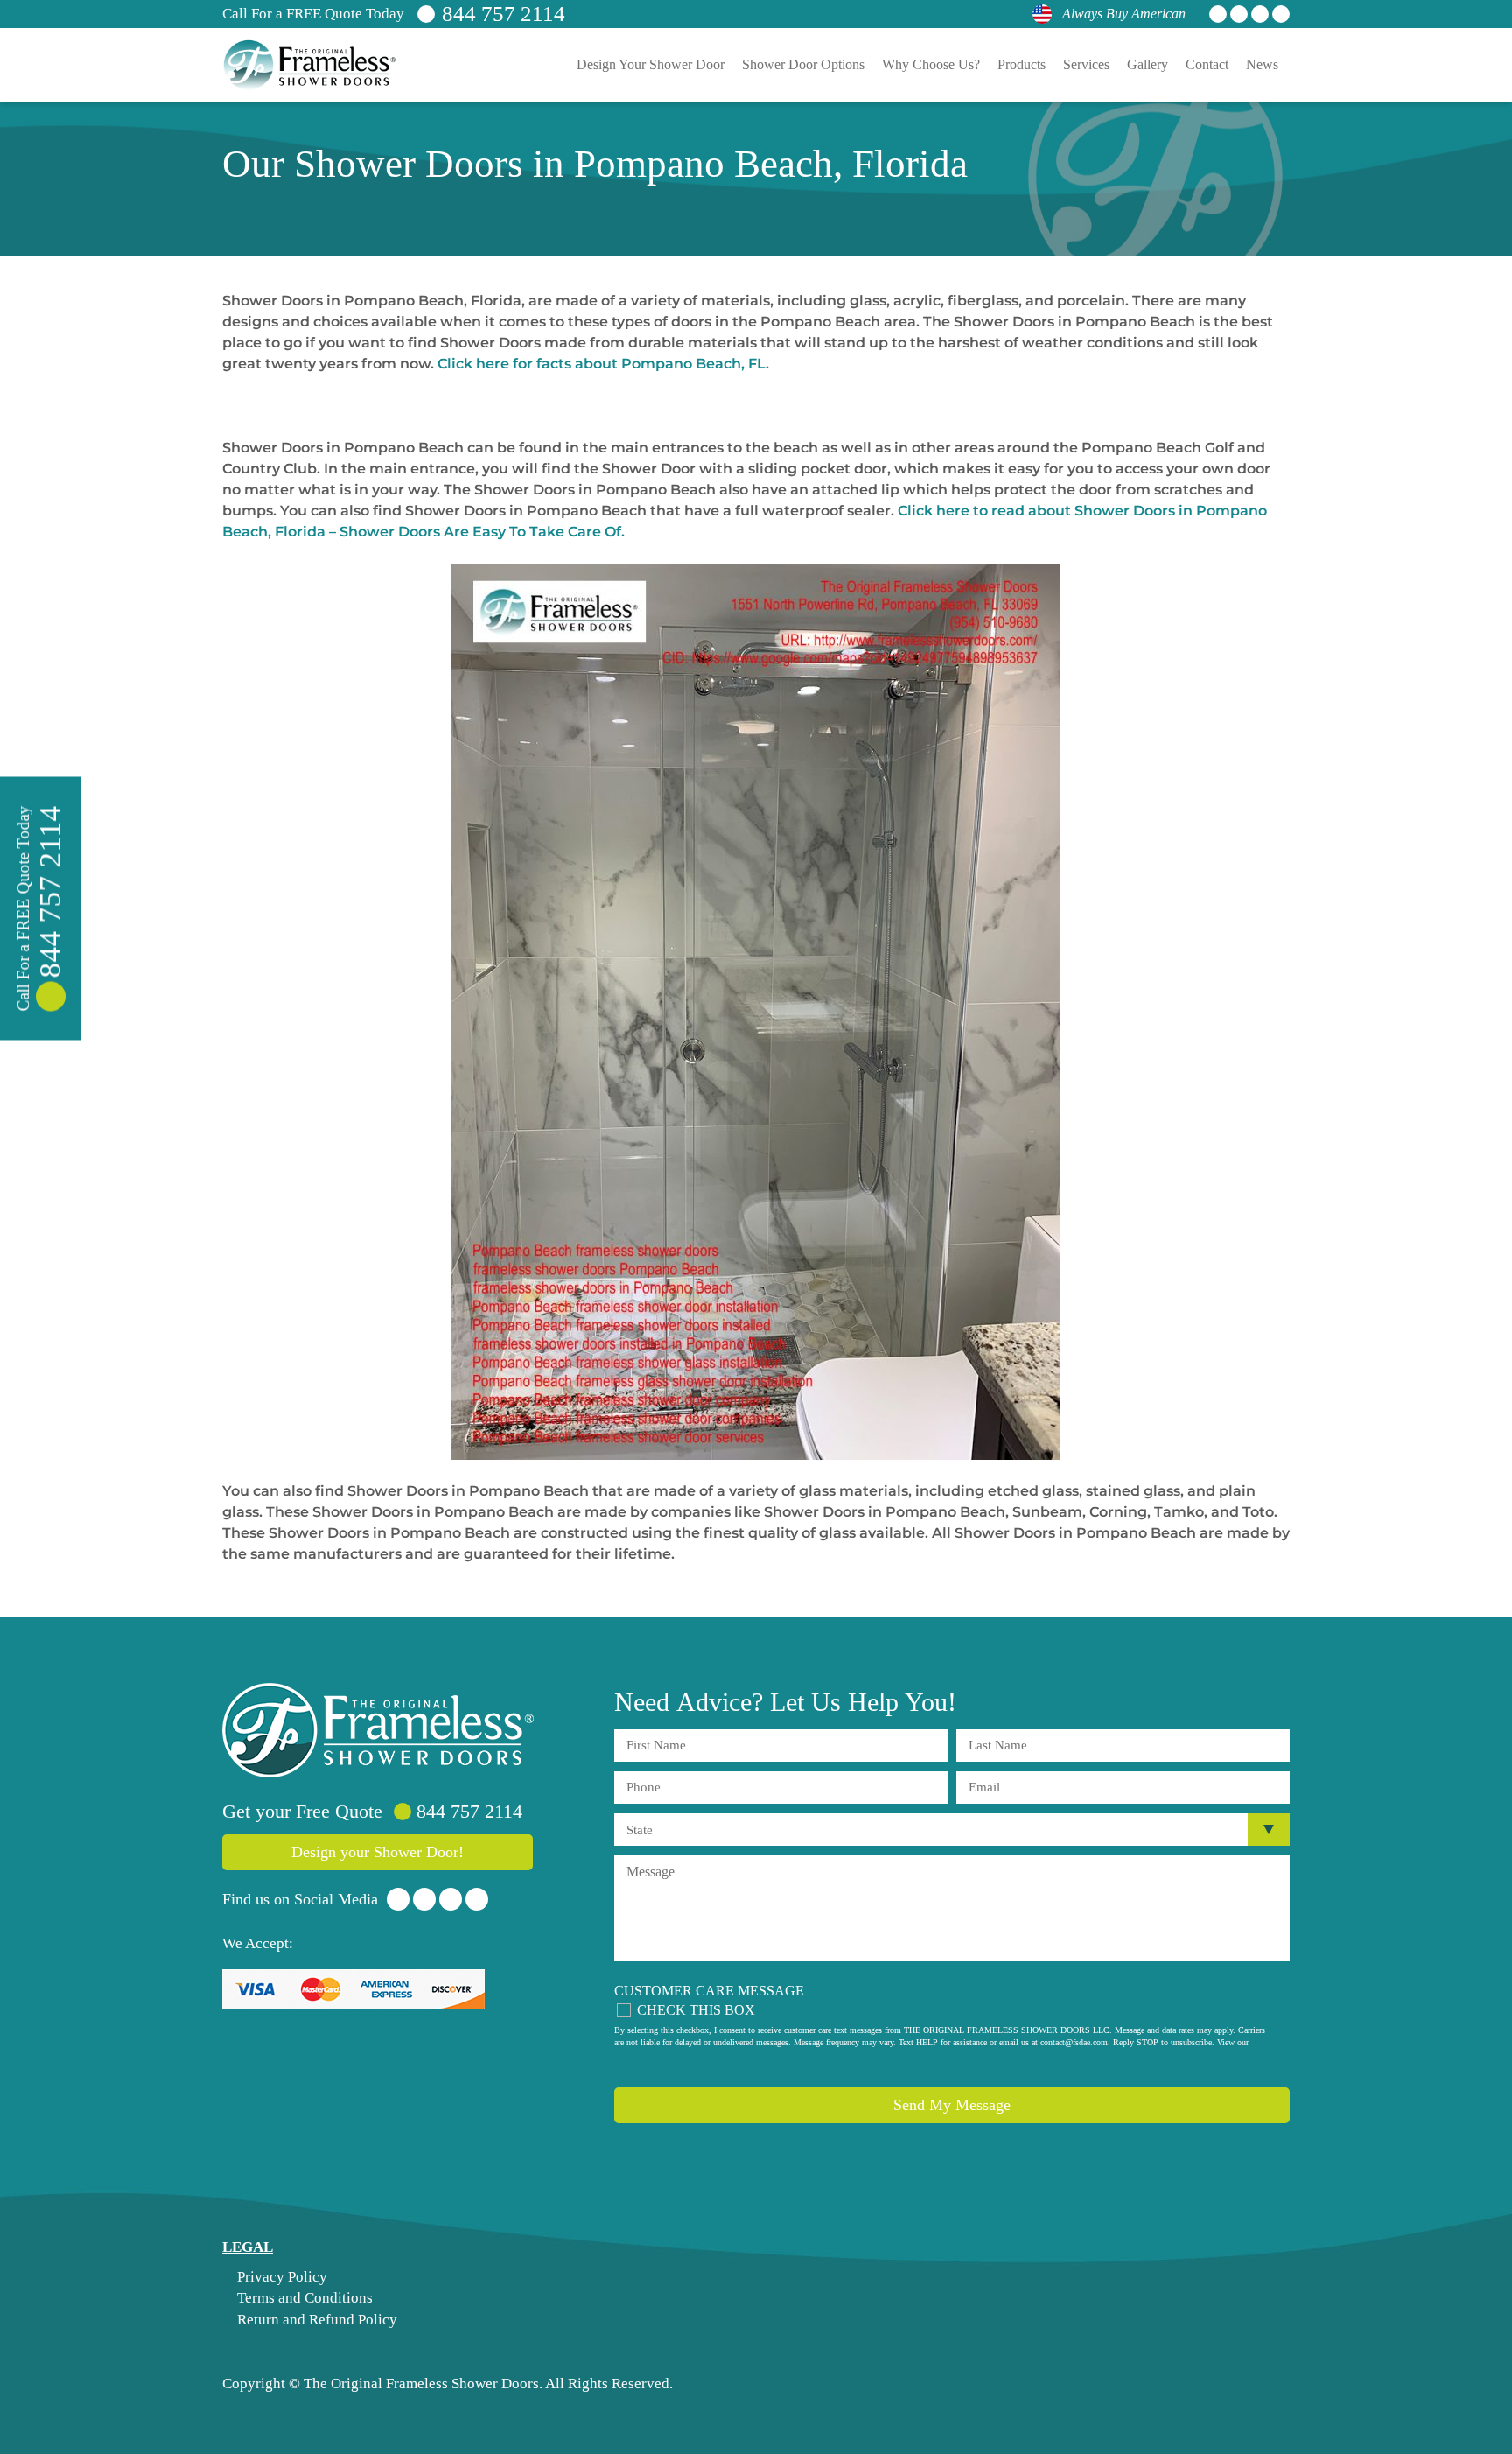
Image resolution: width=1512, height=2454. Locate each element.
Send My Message (952, 2105)
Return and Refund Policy (315, 2320)
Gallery (1148, 64)
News (1262, 64)
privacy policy (674, 2055)
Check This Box (696, 2010)
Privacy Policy (280, 2277)
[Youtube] (1281, 14)
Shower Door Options (803, 64)
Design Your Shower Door (651, 64)
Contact (1207, 64)
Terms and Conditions (303, 2298)
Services (1086, 64)
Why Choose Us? (931, 64)
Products (1022, 64)
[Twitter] (1239, 14)
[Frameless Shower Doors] (378, 1730)
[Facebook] (1218, 14)
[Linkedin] (1260, 14)
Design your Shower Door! (378, 1852)
